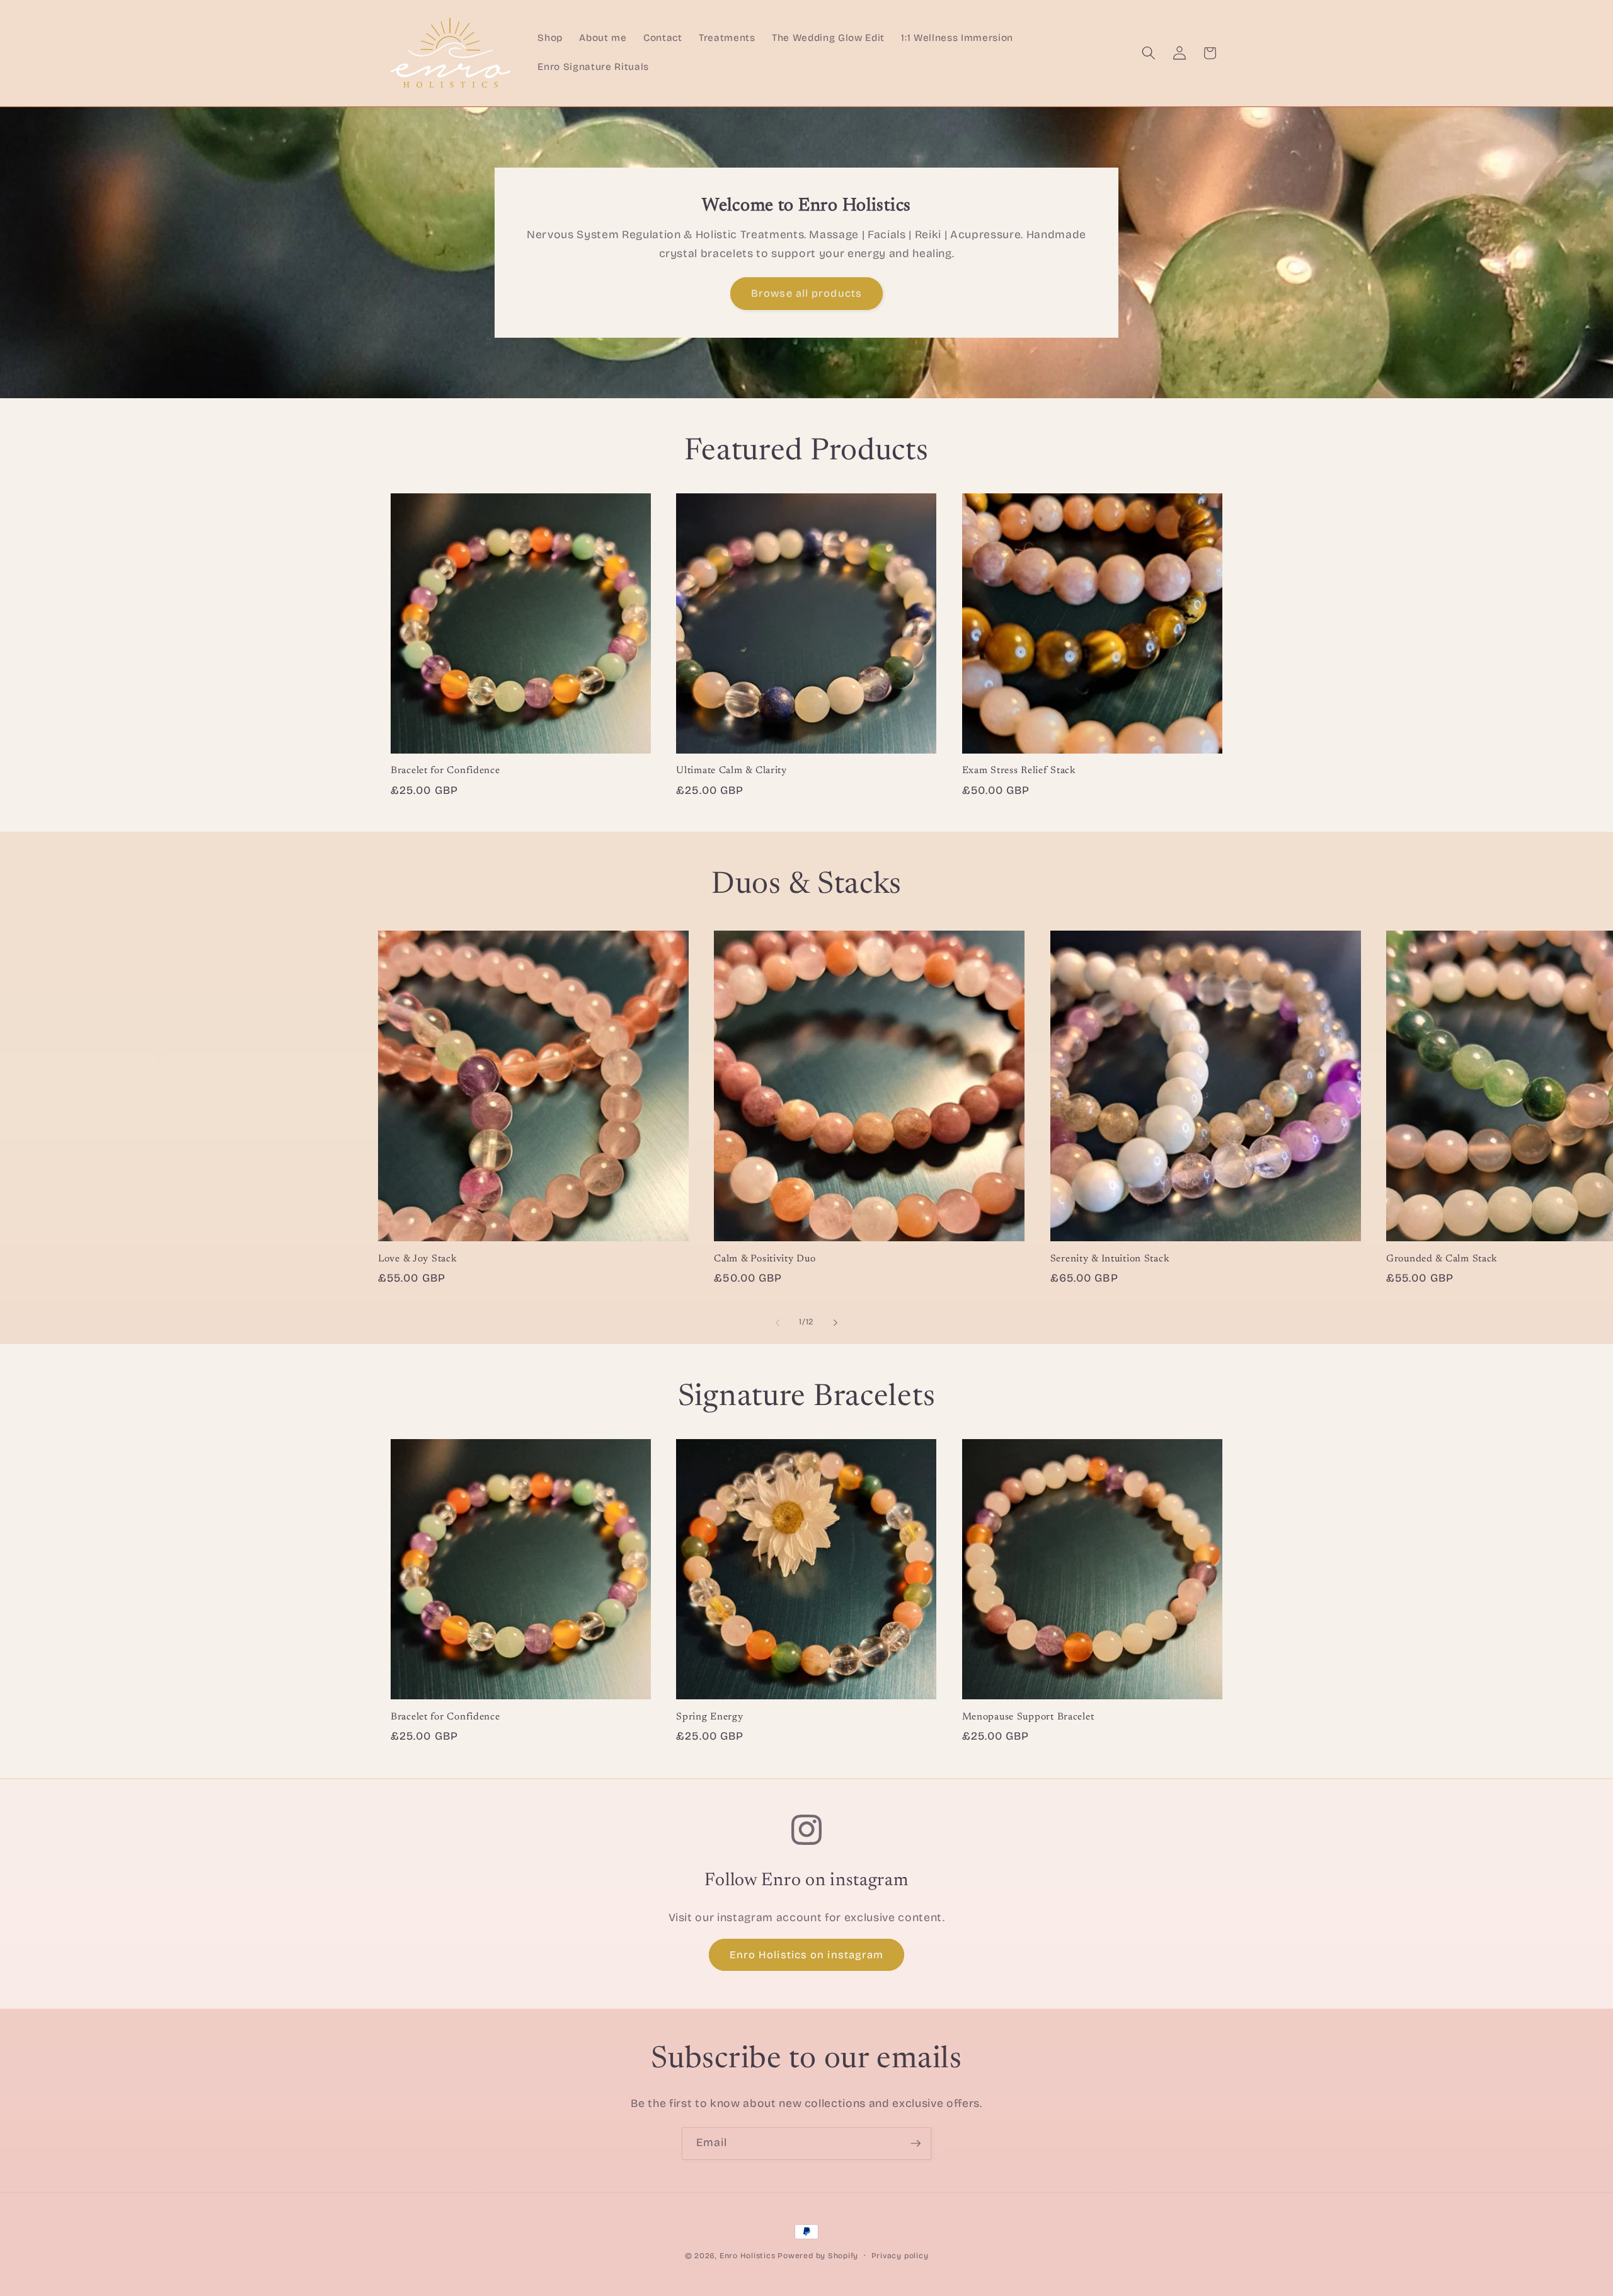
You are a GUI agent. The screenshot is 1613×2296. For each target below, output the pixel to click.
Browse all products (806, 293)
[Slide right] (835, 1323)
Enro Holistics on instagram (807, 1955)
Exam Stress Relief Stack (1019, 771)
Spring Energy (709, 1717)
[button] (1149, 53)
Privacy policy (900, 2256)
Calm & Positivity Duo (765, 1259)
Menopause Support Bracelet (1028, 1717)
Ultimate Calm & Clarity (732, 771)
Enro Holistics (748, 2256)
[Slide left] (778, 1323)
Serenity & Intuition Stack (1110, 1259)
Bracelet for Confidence (445, 771)
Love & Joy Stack (418, 1259)
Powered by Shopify (818, 2256)
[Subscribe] (916, 2144)
